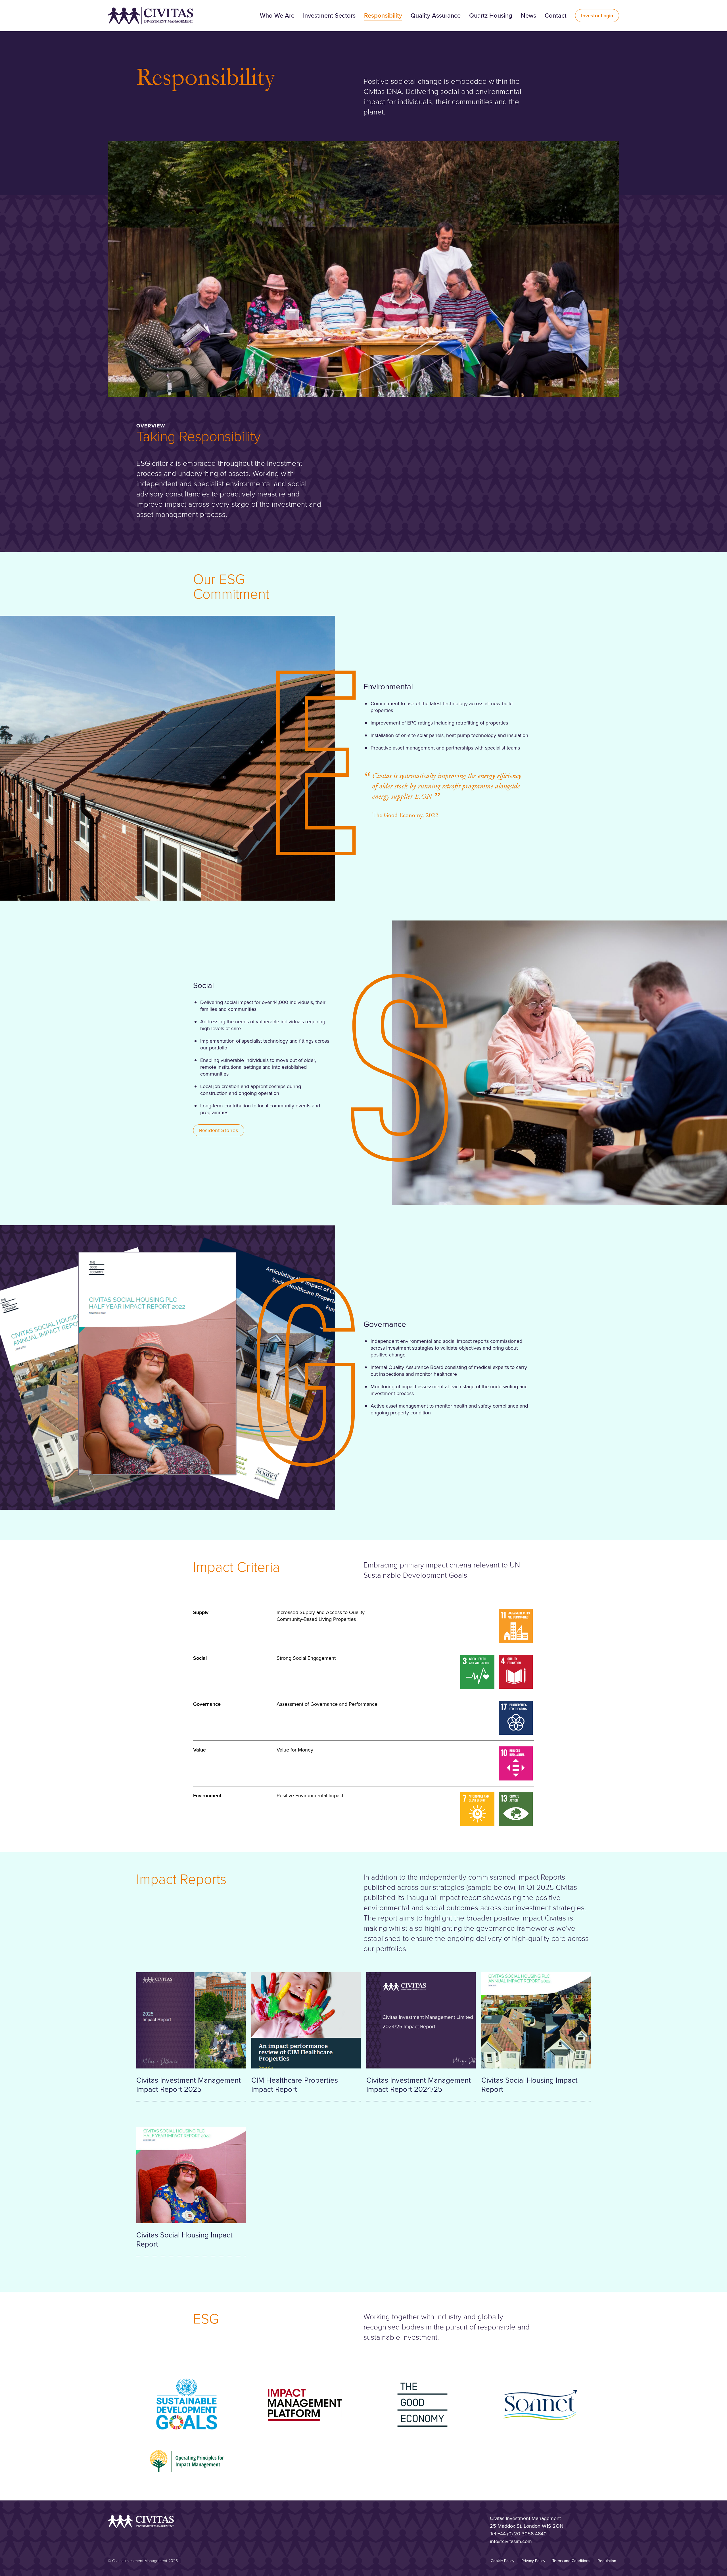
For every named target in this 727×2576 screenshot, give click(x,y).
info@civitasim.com (511, 2541)
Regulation (607, 2561)
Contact (556, 15)
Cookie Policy (503, 2561)
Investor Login (597, 16)
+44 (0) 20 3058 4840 (522, 2534)
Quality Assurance (436, 15)
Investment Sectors (329, 15)
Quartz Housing (491, 15)
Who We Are (277, 15)
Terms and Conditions (571, 2561)
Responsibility (383, 15)
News (528, 15)
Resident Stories (219, 1130)
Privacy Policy (533, 2561)
